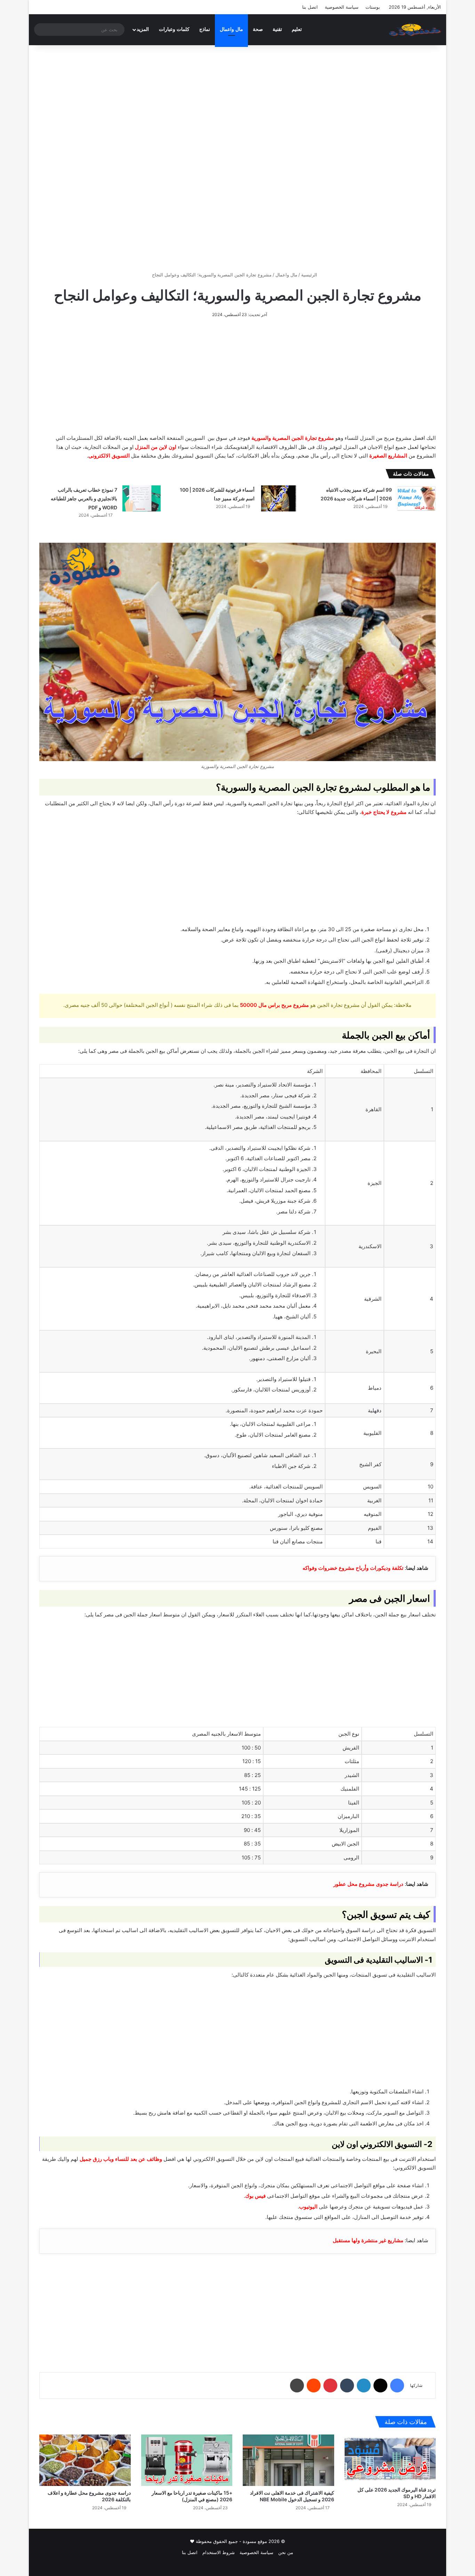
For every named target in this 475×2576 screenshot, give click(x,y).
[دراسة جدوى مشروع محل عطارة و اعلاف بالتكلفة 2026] (85, 2460)
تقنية (277, 29)
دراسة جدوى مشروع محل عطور (368, 1884)
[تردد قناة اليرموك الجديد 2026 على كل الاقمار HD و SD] (390, 2459)
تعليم (297, 29)
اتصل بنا (310, 7)
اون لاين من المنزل (156, 447)
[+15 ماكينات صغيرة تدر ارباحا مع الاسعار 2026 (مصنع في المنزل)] (187, 2460)
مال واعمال (231, 29)
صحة (258, 29)
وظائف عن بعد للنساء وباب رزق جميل (121, 2159)
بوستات (373, 7)
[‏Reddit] (314, 2385)
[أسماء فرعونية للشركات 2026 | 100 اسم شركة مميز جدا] (279, 498)
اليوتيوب (308, 2207)
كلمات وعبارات (174, 29)
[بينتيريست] (330, 2385)
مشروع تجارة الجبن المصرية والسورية (293, 438)
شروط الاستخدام (219, 2552)
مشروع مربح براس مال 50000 (274, 1005)
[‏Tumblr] (347, 2385)
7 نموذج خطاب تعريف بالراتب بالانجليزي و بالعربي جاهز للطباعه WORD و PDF (84, 499)
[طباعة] (297, 2385)
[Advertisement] (237, 104)
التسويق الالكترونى (109, 456)
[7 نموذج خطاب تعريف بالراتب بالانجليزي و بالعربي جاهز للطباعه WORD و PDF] (142, 498)
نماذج (205, 29)
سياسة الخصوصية (342, 7)
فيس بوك (255, 2196)
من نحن (286, 2552)
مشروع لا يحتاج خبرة (384, 812)
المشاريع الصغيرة (388, 456)
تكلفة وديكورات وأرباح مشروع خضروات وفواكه (353, 1568)
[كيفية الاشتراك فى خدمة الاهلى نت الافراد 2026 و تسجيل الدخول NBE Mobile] (288, 2460)
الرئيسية (310, 275)
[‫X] (380, 2385)
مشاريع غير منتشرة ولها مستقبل (368, 2240)
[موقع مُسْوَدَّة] (415, 30)
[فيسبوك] (397, 2385)
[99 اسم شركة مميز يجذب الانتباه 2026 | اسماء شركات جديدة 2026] (416, 498)
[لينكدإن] (364, 2385)
